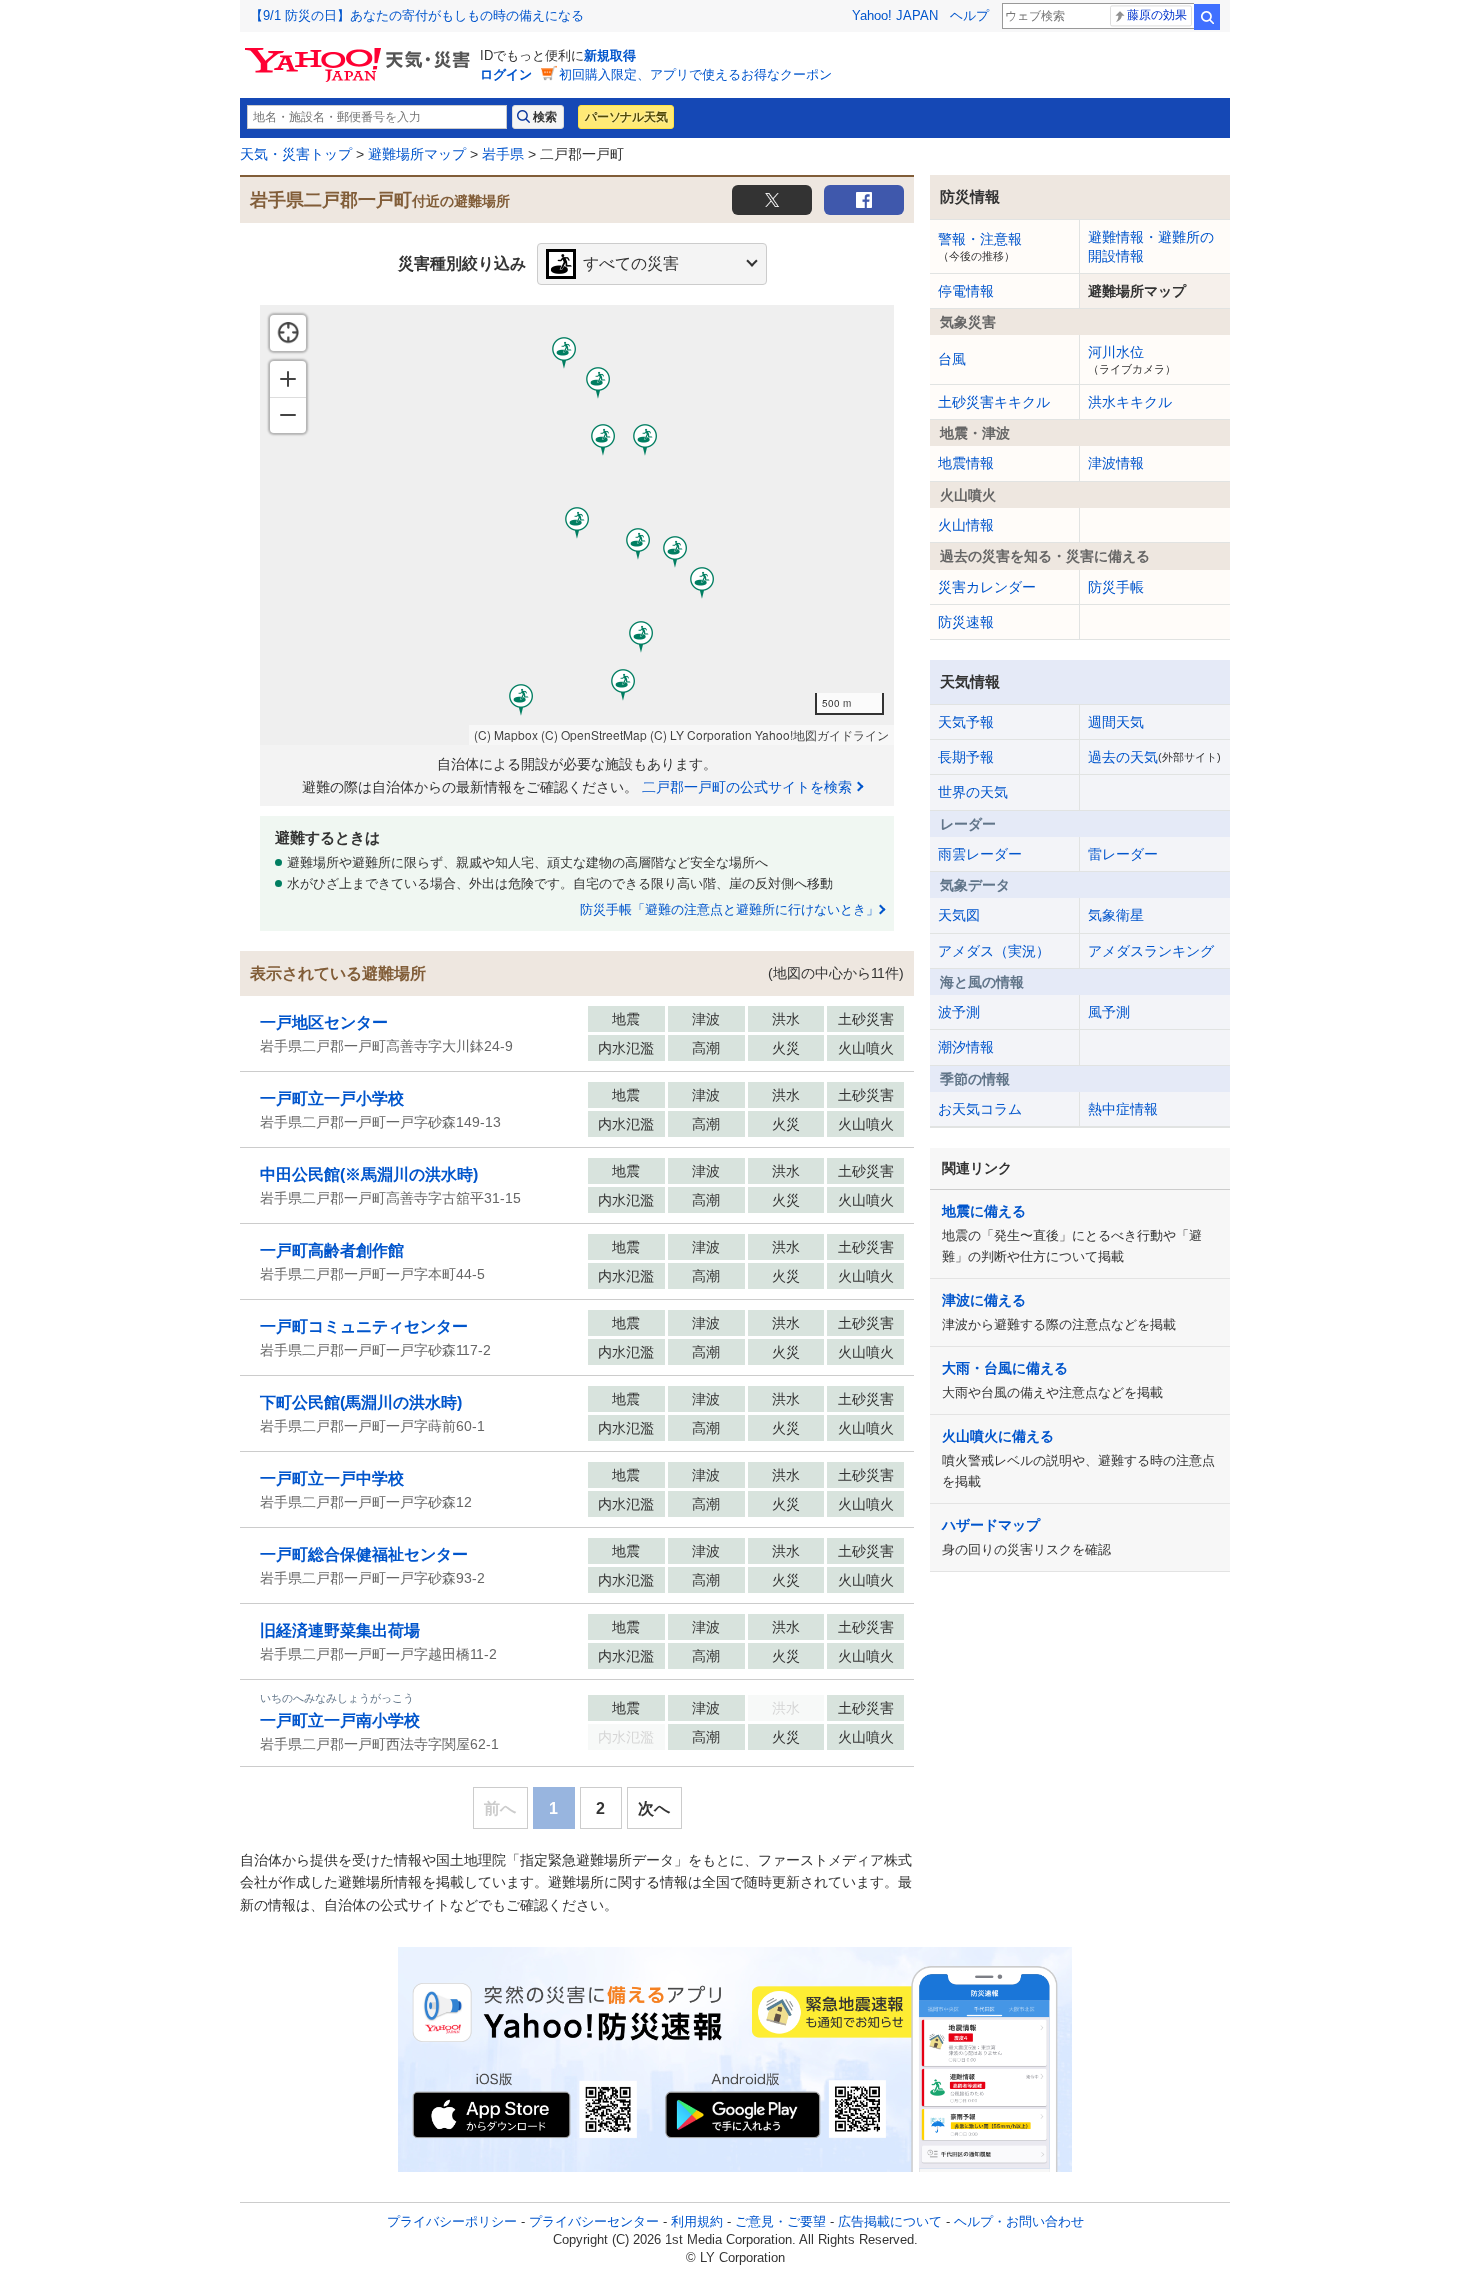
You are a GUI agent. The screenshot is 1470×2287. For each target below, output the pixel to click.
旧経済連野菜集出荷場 (340, 1630)
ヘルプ (969, 15)
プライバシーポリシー (452, 2221)
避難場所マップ (417, 154)
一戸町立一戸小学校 (332, 1098)
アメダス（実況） (994, 951)
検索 (1207, 17)
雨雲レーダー (980, 854)
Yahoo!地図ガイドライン (822, 734)
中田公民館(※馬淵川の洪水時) (369, 1174)
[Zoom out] (288, 415)
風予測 (1109, 1012)
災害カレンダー (987, 587)
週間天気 (1116, 722)
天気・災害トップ (296, 154)
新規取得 (610, 55)
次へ (654, 1808)
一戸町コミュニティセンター (364, 1326)
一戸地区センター (324, 1022)
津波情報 (1116, 463)
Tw (772, 200)
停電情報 (966, 291)
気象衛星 (1116, 915)
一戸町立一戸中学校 (332, 1478)
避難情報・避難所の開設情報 (1151, 246)
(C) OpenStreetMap (594, 734)
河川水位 (1132, 359)
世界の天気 (973, 792)
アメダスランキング (1151, 951)
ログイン (506, 74)
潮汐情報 (966, 1047)
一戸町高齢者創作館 (332, 1250)
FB (864, 200)
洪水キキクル (1130, 402)
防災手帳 (1116, 587)
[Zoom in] (288, 379)
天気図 (959, 915)
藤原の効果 (1157, 15)
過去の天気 (1154, 757)
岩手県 (503, 154)
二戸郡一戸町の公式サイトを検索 (747, 787)
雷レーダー (1123, 854)
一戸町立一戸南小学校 (340, 1720)
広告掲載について (890, 2221)
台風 (952, 359)
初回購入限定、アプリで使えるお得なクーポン (695, 74)
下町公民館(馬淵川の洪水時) (361, 1402)
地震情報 (966, 463)
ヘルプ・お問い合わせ (1019, 2221)
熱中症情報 (1123, 1109)
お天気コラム (980, 1109)
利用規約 (697, 2221)
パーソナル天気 (626, 117)
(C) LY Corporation (701, 734)
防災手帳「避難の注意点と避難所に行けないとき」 (729, 909)
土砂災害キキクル (994, 402)
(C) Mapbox (506, 734)
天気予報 (966, 722)
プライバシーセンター (594, 2221)
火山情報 (966, 525)
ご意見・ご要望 (780, 2221)
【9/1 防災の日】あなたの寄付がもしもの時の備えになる (417, 15)
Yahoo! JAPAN (895, 15)
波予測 (959, 1012)
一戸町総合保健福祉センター (364, 1554)
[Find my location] (288, 333)
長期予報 (966, 757)
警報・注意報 (980, 246)
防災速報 (966, 622)
